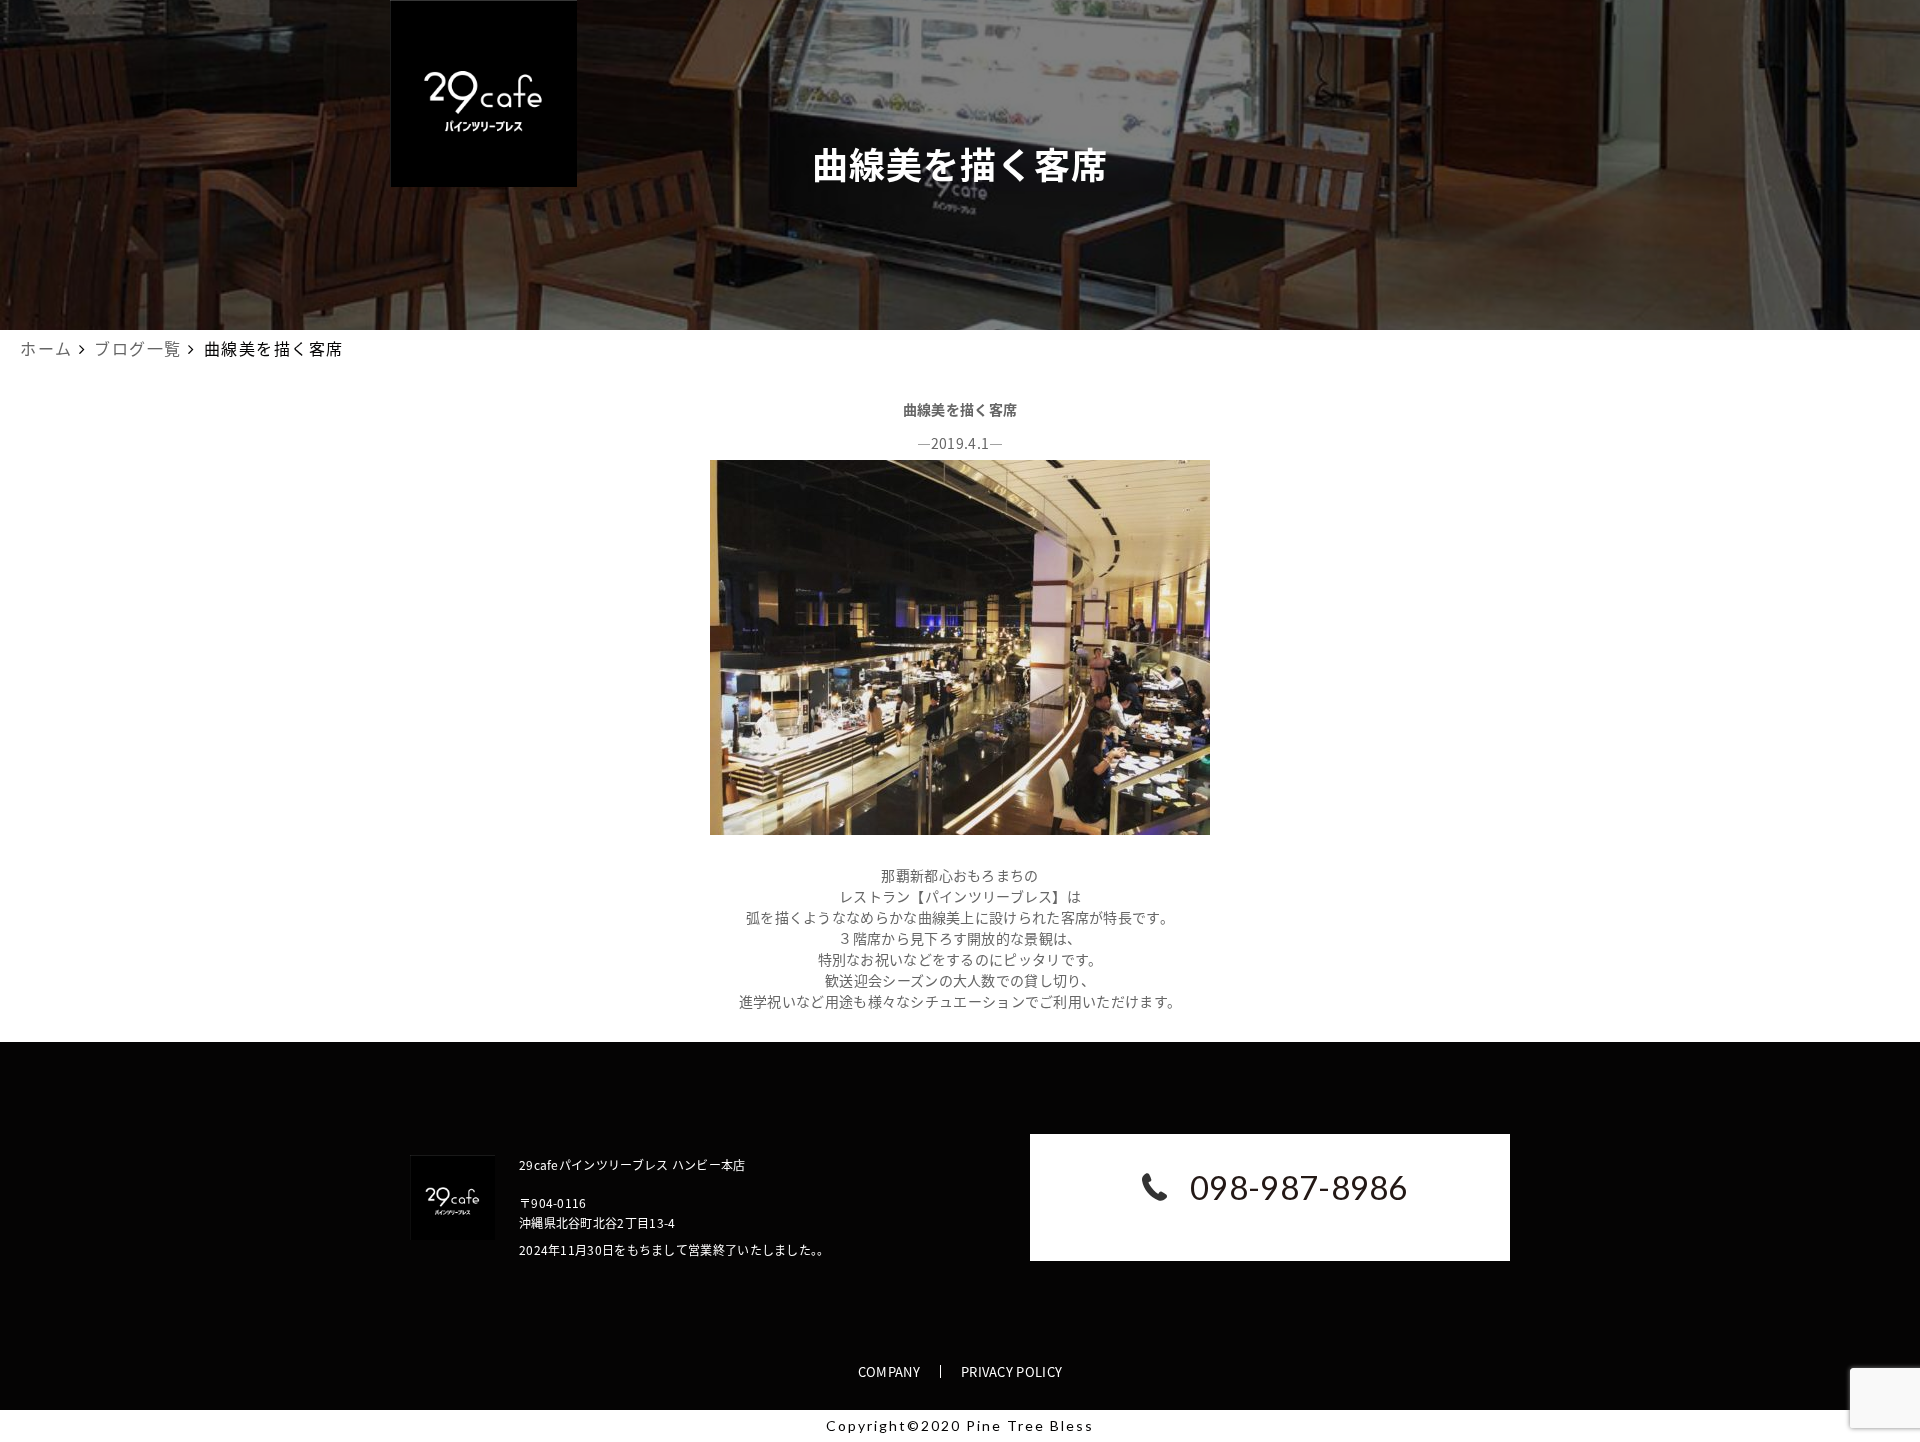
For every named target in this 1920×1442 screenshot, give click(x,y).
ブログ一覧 (138, 348)
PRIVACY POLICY (1011, 1371)
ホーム (46, 348)
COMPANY (889, 1371)
